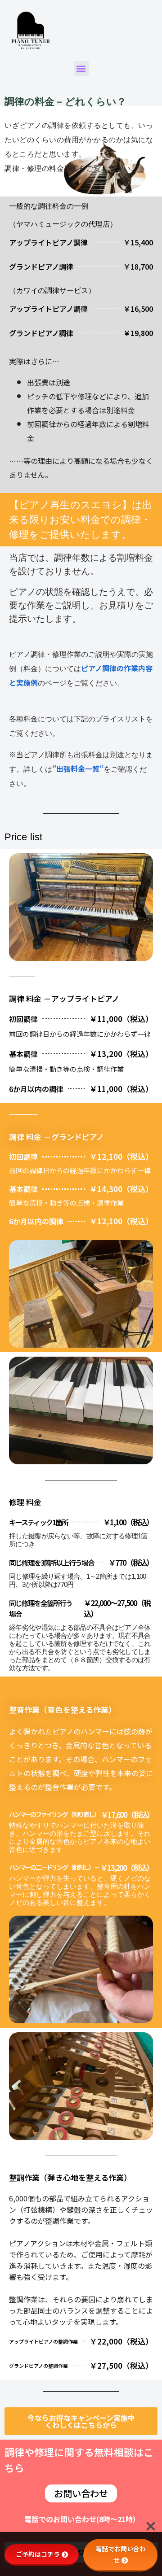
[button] (81, 68)
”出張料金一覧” (78, 768)
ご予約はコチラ (38, 2554)
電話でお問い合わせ (121, 2554)
